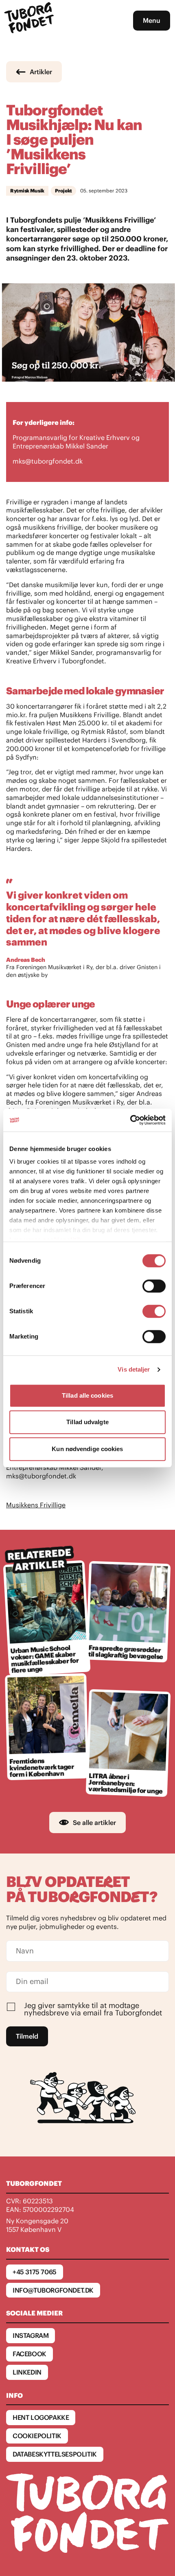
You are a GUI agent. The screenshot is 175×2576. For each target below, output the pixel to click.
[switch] (154, 1286)
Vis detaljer (134, 1369)
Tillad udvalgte (87, 1422)
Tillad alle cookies (87, 1395)
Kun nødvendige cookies (87, 1449)
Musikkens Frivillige (36, 1505)
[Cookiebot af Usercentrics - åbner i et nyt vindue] (130, 1120)
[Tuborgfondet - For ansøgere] (30, 21)
